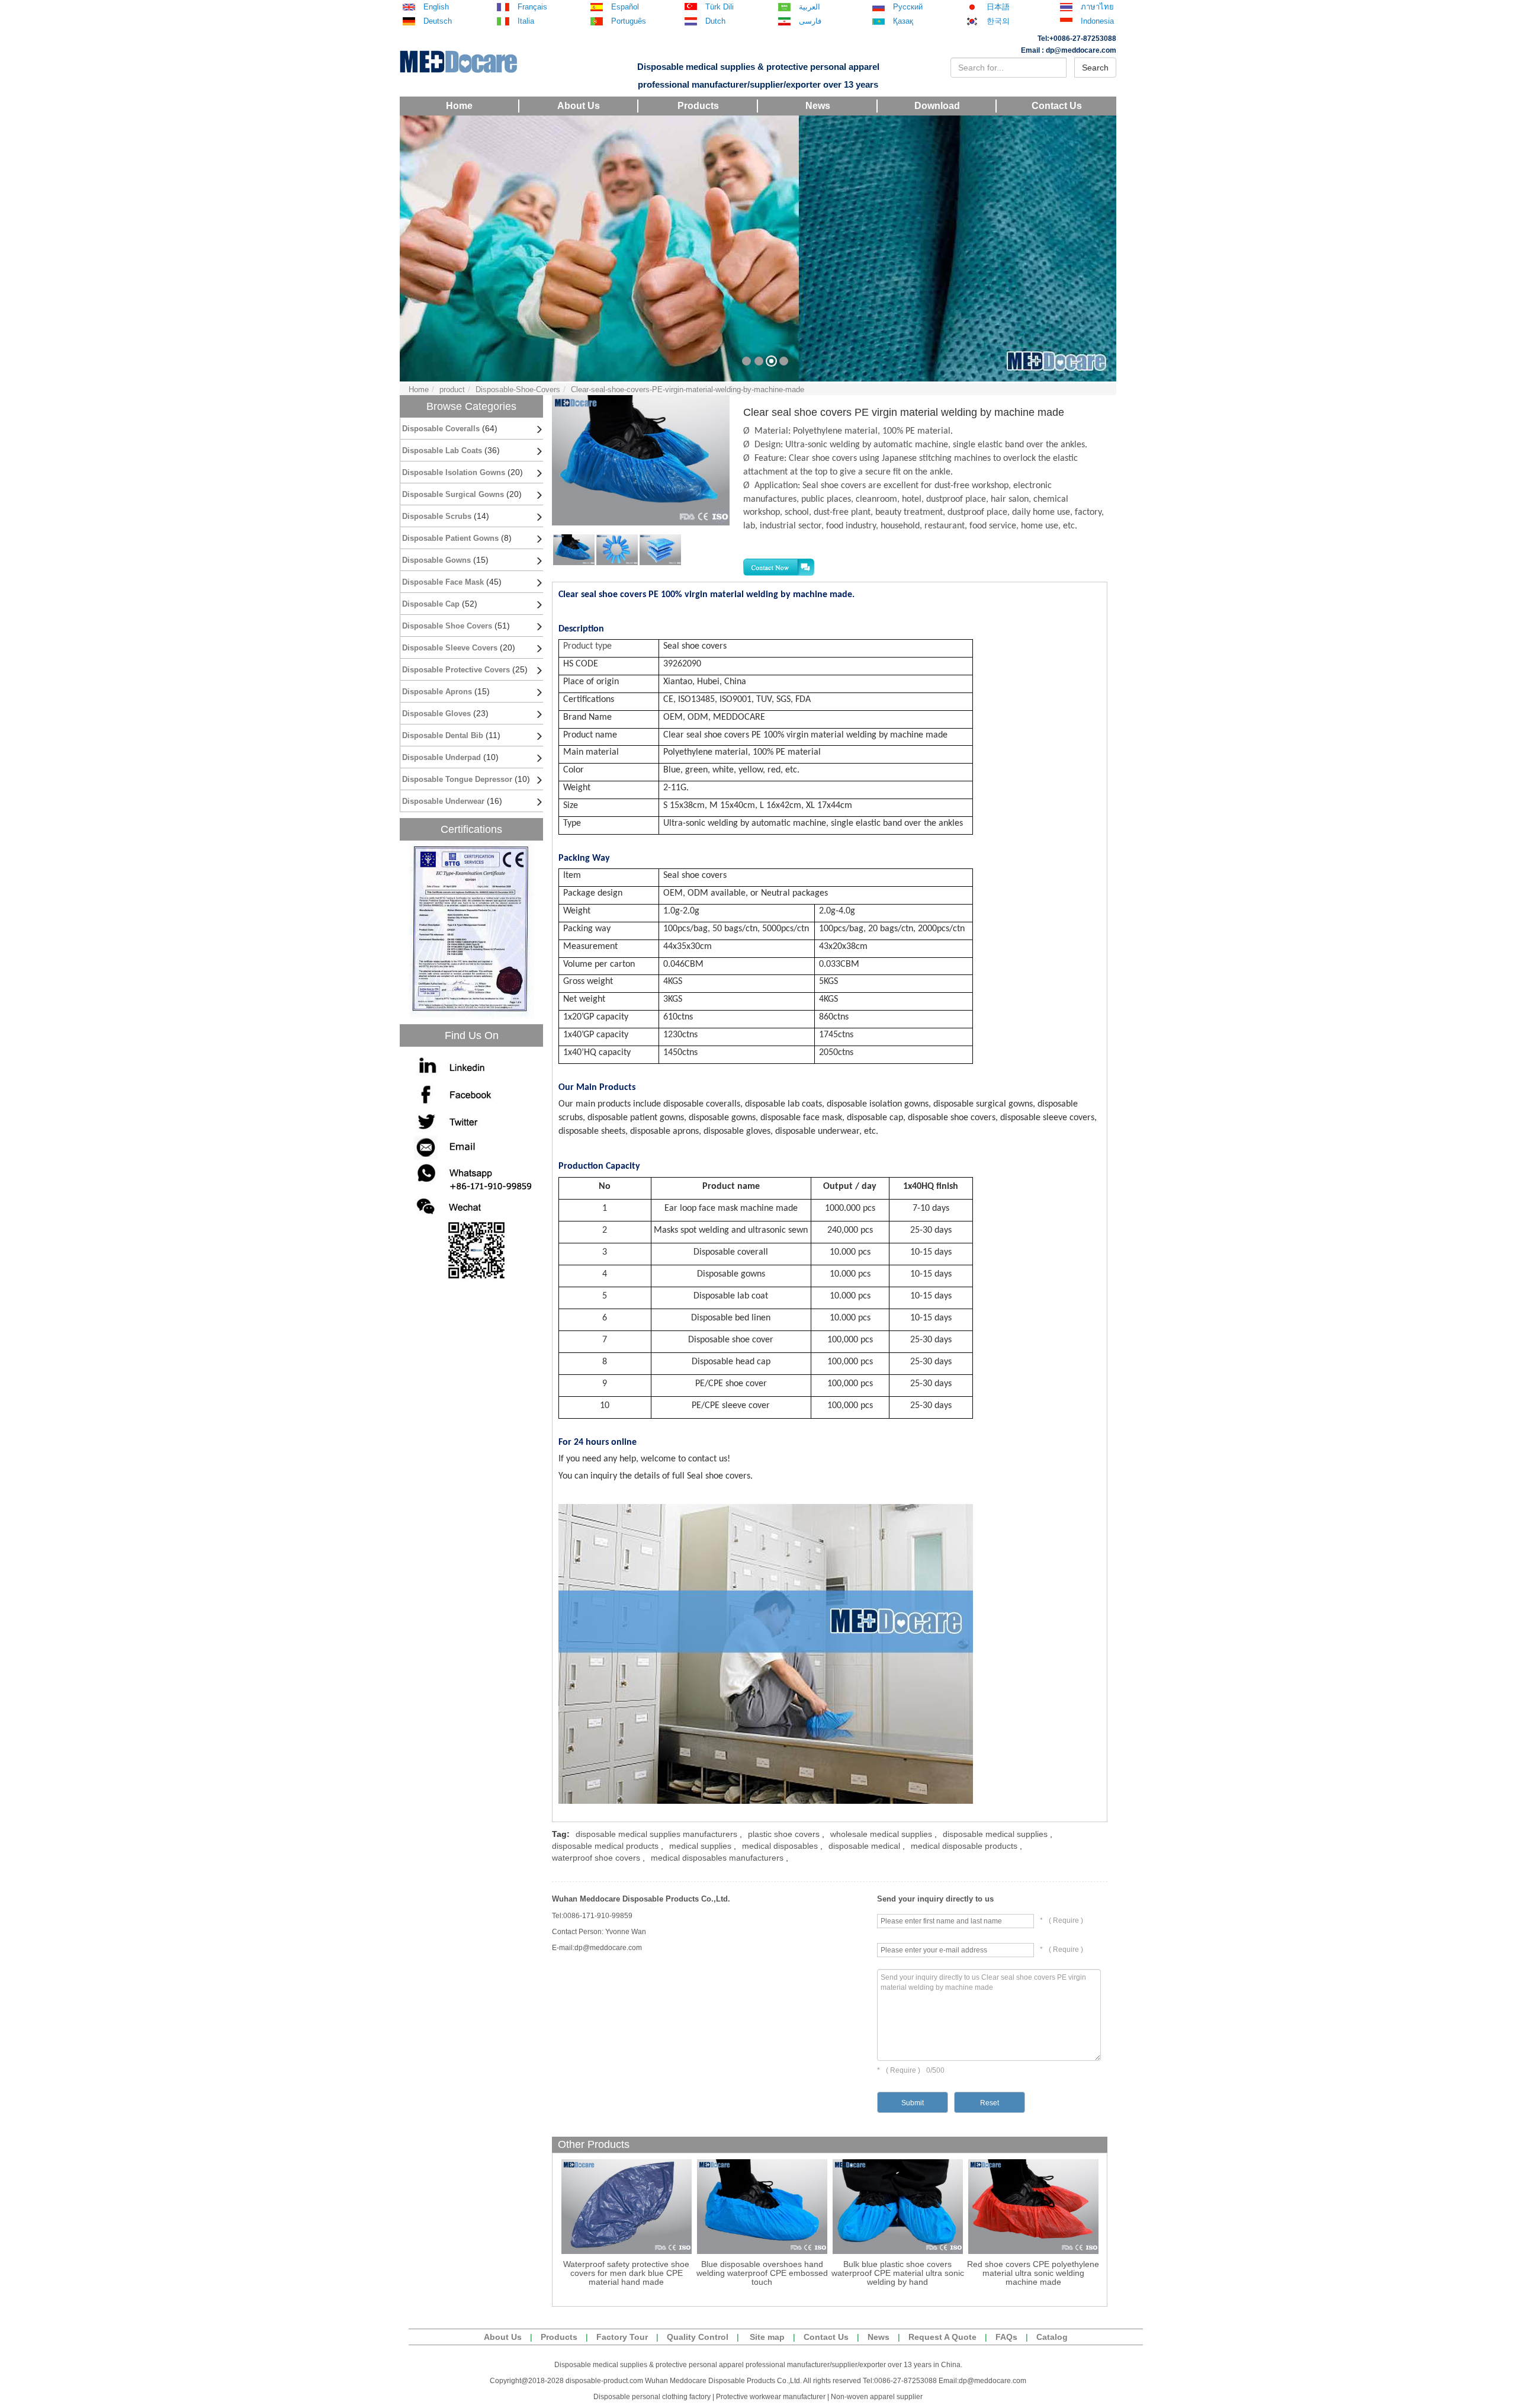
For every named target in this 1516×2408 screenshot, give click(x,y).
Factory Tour (622, 2337)
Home (459, 106)
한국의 (998, 21)
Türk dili (720, 7)
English (436, 7)
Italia (526, 21)
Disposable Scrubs (437, 516)
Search (1095, 68)
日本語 (998, 7)
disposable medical (864, 1846)
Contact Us (1057, 106)
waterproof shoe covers (596, 1858)
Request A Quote (942, 2337)
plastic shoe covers (784, 1834)
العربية (810, 7)
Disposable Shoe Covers (447, 626)
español (625, 7)
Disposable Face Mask (443, 582)
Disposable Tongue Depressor (457, 779)
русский (908, 7)
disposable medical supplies (995, 1834)
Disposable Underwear (443, 801)
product (452, 389)
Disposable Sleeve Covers (450, 648)
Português (629, 21)
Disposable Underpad (441, 757)
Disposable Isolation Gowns (454, 472)
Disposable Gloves (438, 714)
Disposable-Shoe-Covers (518, 389)
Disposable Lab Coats (442, 451)
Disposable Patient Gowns (450, 538)
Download (937, 106)
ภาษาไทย (1097, 7)
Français (532, 7)
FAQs (1006, 2337)
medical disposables (780, 1846)
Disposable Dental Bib (443, 735)
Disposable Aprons (437, 692)
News (818, 106)
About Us (579, 106)
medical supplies (700, 1846)
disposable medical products (605, 1846)
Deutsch (438, 21)
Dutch (715, 21)
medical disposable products (964, 1846)
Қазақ (903, 21)
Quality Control (698, 2337)
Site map (767, 2337)
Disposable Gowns (436, 560)
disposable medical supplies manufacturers (656, 1834)
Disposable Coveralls (441, 429)
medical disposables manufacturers (717, 1858)
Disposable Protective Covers (456, 670)
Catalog (1052, 2337)
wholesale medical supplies (881, 1834)
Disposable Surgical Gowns (453, 494)
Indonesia (1097, 21)
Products (698, 106)
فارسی (810, 21)
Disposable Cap (431, 604)
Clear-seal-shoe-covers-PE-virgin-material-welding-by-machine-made (688, 389)
